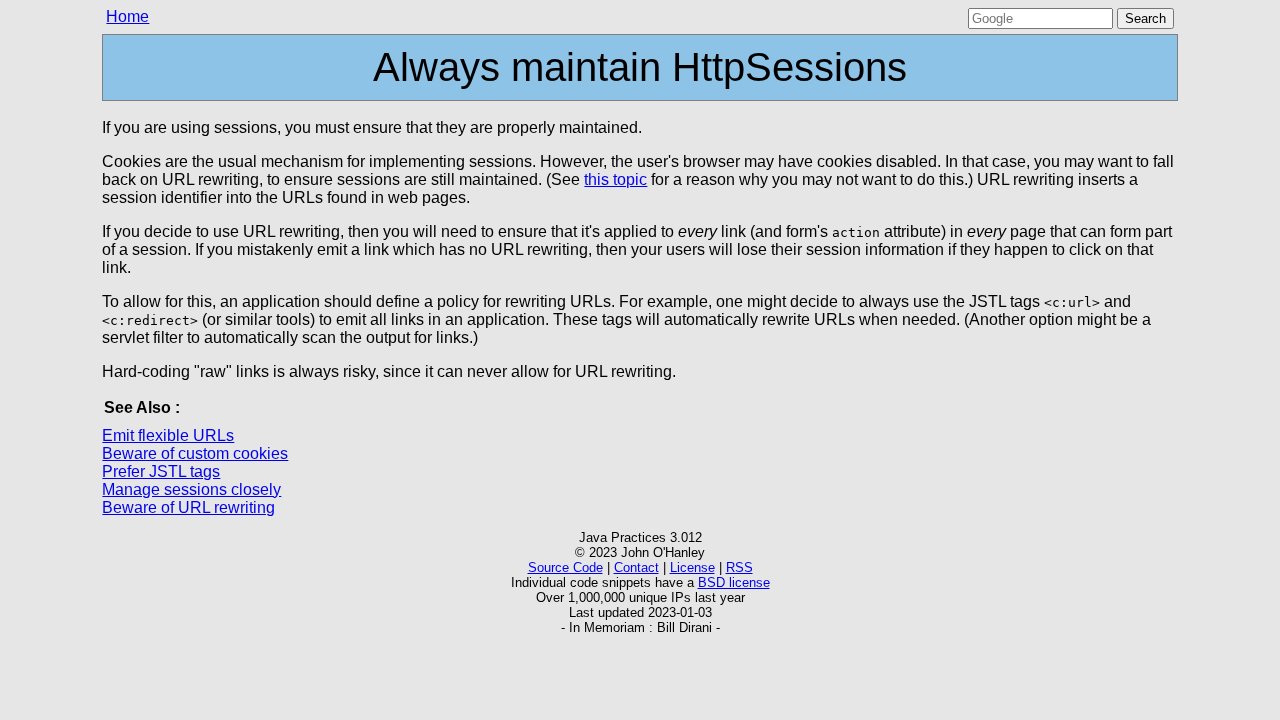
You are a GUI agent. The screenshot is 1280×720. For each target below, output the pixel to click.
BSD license (734, 582)
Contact (636, 567)
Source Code (565, 567)
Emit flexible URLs (168, 435)
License (692, 567)
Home (127, 16)
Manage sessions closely (191, 489)
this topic (615, 179)
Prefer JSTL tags (161, 471)
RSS (739, 567)
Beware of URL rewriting (188, 507)
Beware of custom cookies (195, 453)
